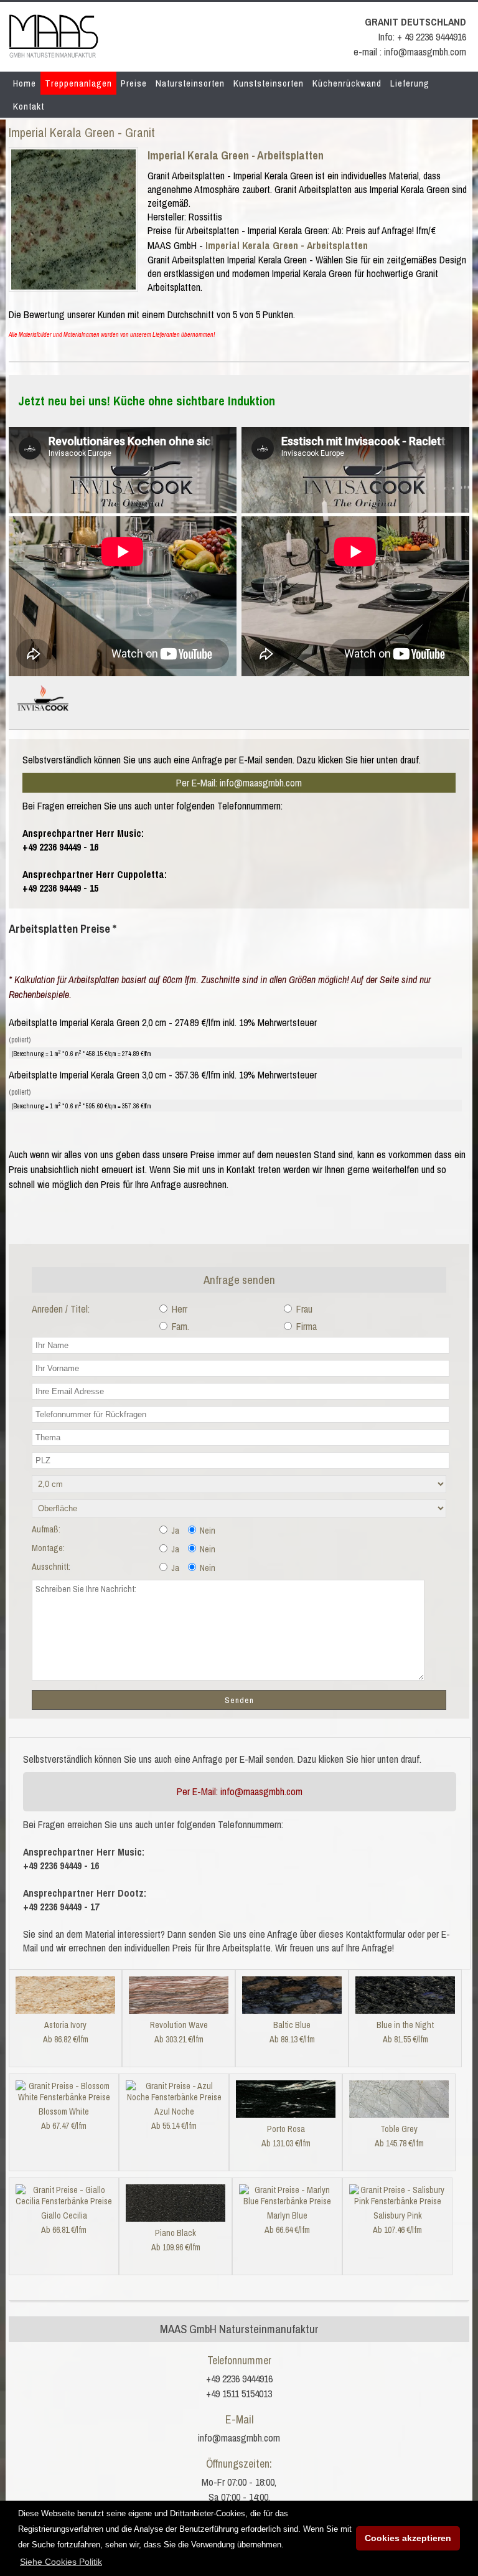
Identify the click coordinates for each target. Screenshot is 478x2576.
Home (25, 83)
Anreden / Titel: (61, 1309)
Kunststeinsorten (269, 83)
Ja (174, 1531)
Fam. (179, 1326)
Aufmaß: (46, 1529)
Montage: (48, 1548)
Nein (207, 1531)
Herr (178, 1309)
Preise (134, 83)
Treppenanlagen (78, 83)
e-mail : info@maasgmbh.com (410, 52)
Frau (303, 1309)
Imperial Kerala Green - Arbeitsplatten (236, 155)
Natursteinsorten (190, 83)
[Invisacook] (43, 716)
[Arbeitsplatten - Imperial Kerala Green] (73, 286)
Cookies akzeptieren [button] (408, 2538)
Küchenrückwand (347, 83)
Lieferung (410, 83)
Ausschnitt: (51, 1567)
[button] (61, 2562)
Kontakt (29, 106)
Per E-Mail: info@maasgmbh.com (239, 783)
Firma (305, 1326)
